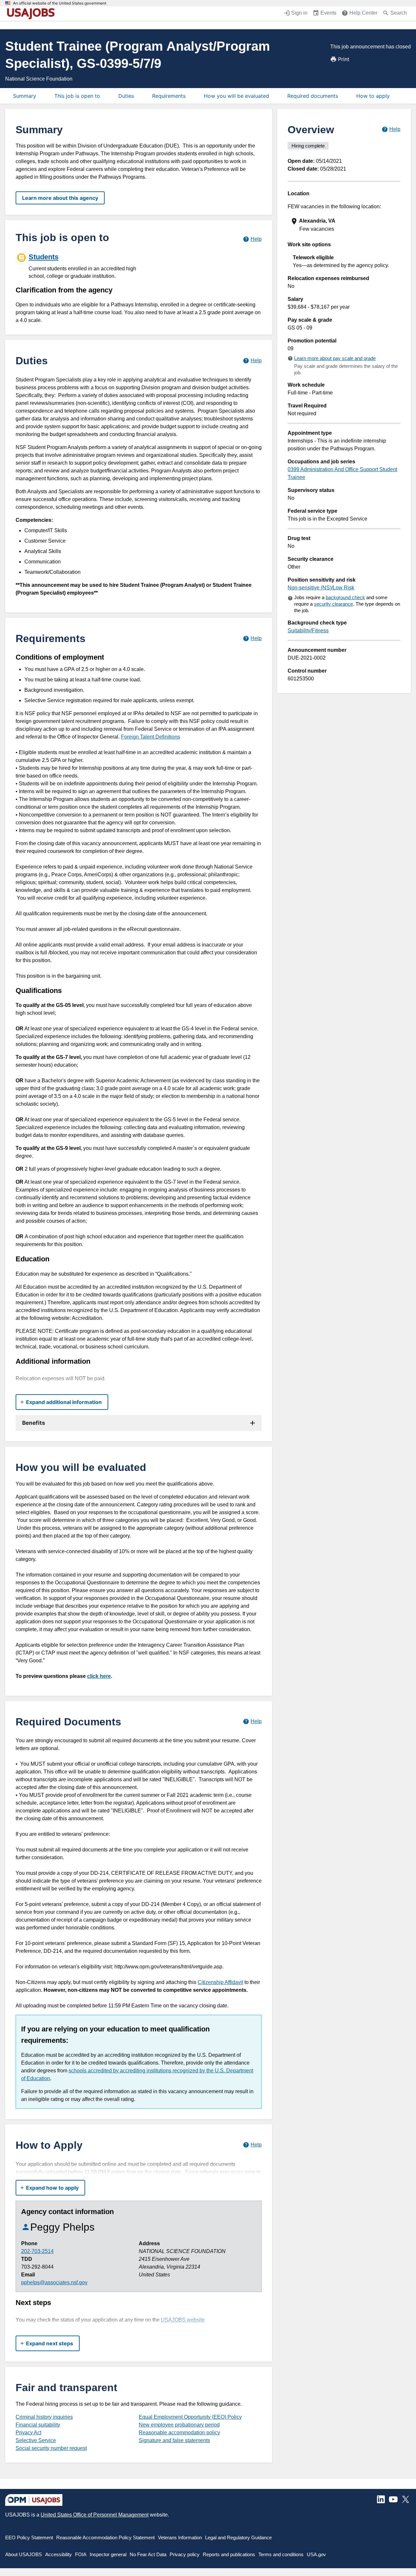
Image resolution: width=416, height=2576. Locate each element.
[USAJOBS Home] (32, 14)
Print (344, 59)
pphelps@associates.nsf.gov (54, 2282)
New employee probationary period (179, 2425)
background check (345, 597)
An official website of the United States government (60, 3)
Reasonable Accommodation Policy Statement (105, 2537)
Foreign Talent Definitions (150, 737)
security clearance (333, 604)
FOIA (81, 2554)
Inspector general (108, 2554)
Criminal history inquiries (44, 2417)
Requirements (169, 96)
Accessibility (58, 2554)
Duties (126, 96)
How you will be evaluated (236, 96)
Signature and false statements (174, 2440)
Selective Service (36, 2440)
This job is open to (77, 96)
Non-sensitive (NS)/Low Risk (321, 588)
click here (99, 1676)
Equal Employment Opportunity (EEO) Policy (190, 2417)
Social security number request (51, 2448)
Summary (25, 96)
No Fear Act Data (148, 2554)
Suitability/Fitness (308, 631)
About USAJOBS (24, 2554)
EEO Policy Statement (29, 2537)
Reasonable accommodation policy (179, 2433)
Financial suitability (38, 2425)
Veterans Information (180, 2537)
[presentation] (345, 225)
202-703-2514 (37, 2251)
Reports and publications (229, 2554)
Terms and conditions (281, 2554)
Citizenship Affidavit (220, 1982)
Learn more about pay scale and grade (335, 358)
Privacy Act (28, 2433)
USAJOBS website (183, 2320)
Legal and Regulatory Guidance (238, 2537)
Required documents (313, 96)
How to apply (373, 96)
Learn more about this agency (60, 198)
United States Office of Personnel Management (95, 2515)
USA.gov (316, 2554)
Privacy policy (185, 2554)
